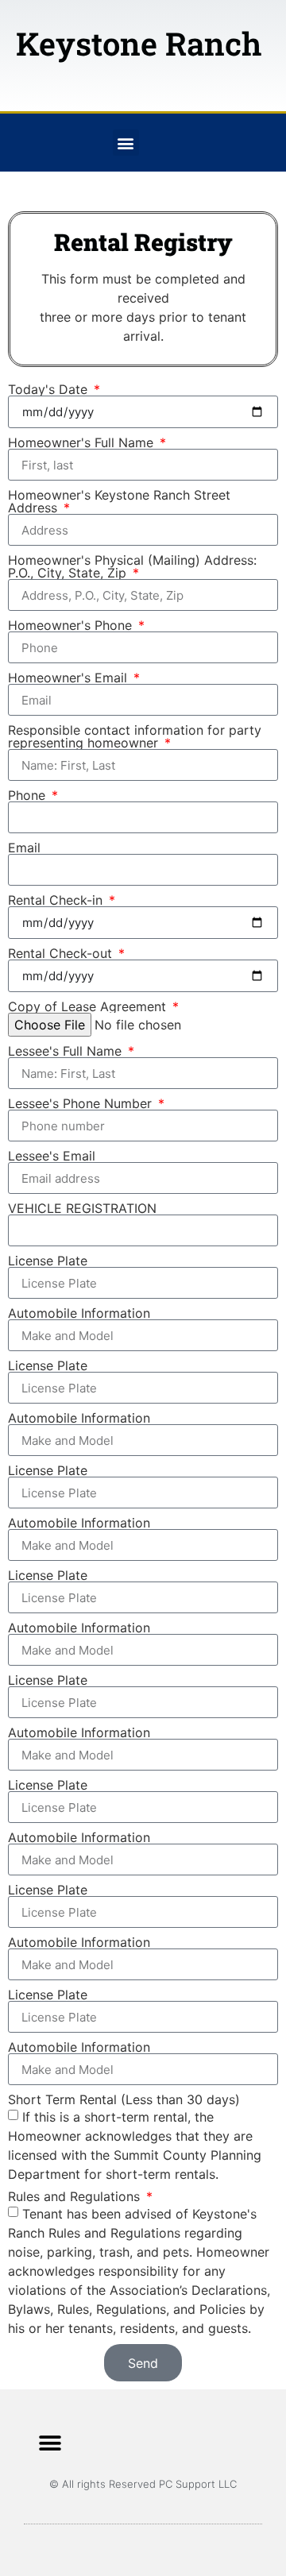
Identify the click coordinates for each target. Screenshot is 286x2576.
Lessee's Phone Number (82, 1103)
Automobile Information (79, 1313)
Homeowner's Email (70, 678)
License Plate (48, 1261)
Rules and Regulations (76, 2196)
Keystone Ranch (139, 43)
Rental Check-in (57, 900)
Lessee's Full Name (67, 1051)
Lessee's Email (52, 1156)
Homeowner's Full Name (83, 442)
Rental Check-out (62, 953)
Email (24, 848)
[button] (126, 143)
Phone (29, 795)
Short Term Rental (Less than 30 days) (124, 2099)
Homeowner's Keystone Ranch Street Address (119, 501)
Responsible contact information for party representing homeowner (135, 736)
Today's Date (50, 389)
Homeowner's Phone (72, 625)
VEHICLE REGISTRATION (82, 1208)
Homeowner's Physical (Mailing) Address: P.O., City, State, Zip (132, 566)
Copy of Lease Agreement (89, 1006)
